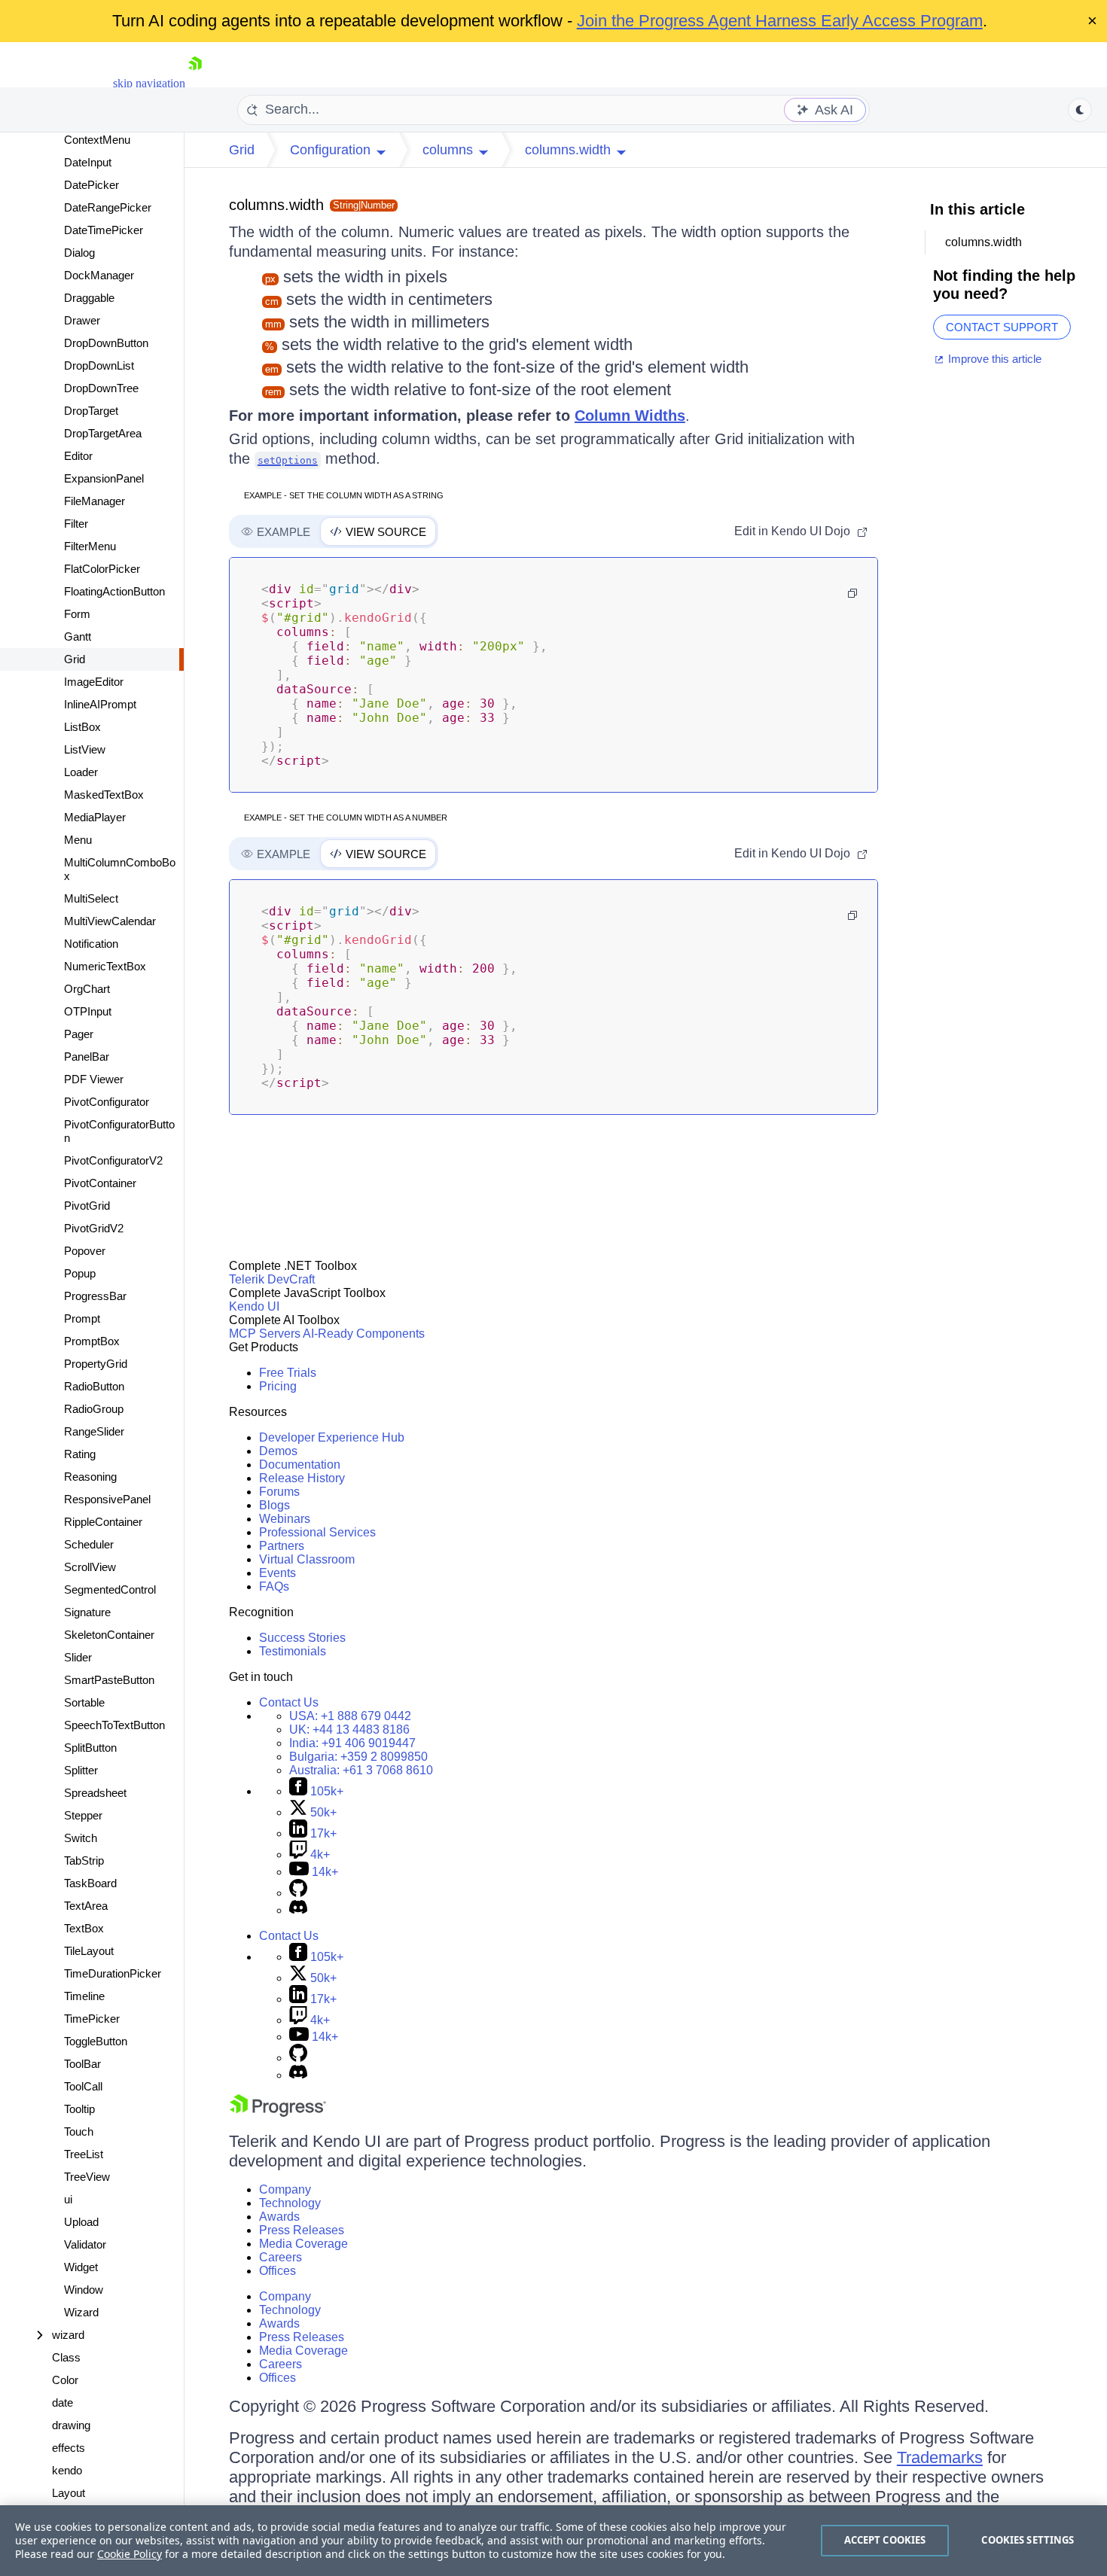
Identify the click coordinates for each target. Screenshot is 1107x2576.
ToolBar (82, 2064)
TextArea (86, 1906)
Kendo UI (254, 1306)
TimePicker (92, 2019)
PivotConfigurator (107, 1102)
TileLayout (89, 1951)
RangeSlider (94, 1431)
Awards (279, 2217)
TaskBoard (90, 1883)
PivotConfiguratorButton (119, 1131)
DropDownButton (106, 343)
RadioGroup (94, 1409)
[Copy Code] (852, 593)
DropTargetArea (103, 433)
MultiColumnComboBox (120, 869)
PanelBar (87, 1057)
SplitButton (90, 1748)
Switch (81, 1838)
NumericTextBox (105, 966)
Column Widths (630, 416)
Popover (85, 1251)
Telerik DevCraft (272, 1279)
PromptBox (92, 1341)
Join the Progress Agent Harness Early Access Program (780, 21)
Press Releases (302, 2230)
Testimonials (293, 1651)
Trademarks (940, 2457)
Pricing (278, 1386)
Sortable (84, 1702)
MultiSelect (91, 898)
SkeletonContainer (109, 1635)
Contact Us (289, 1702)
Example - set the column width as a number (346, 818)
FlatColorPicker (102, 569)
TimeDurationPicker (113, 1973)
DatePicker (91, 185)
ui (68, 2199)
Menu (78, 840)
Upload (81, 2222)
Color (65, 2380)
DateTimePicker (104, 230)
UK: (349, 1730)
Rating (80, 1454)
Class (66, 2357)
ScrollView (90, 1567)
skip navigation (149, 83)
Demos (278, 1451)
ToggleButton (96, 2041)
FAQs (274, 1586)
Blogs (274, 1505)
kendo (67, 2470)
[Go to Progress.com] (278, 2113)
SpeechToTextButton (114, 1725)
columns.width (276, 205)
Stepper (83, 1815)
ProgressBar (95, 1296)
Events (278, 1573)
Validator (85, 2244)
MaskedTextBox (104, 795)
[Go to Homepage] (195, 83)
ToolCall (83, 2086)
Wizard (81, 2312)
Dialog (79, 253)
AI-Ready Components (364, 1334)
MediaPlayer (95, 817)
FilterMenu (90, 546)
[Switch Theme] (1080, 110)
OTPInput (88, 1011)
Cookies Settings (1028, 2540)
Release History (302, 1478)
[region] (553, 2541)
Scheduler (89, 1544)
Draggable (89, 298)
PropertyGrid (96, 1364)
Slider (78, 1657)
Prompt (82, 1318)
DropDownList (99, 365)
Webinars (285, 1519)
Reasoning (90, 1477)
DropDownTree (101, 388)
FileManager (95, 501)
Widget (81, 2267)
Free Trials (288, 1373)
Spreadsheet (95, 1793)
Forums (279, 1492)
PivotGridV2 (94, 1228)
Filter (76, 524)
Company (285, 2189)
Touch (79, 2131)
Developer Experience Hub (332, 1437)
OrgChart (87, 989)
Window (84, 2290)
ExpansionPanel (104, 478)
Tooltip (79, 2109)
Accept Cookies (885, 2540)
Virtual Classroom (307, 1559)
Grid (75, 659)
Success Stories (302, 1638)
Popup (80, 1273)
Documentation (300, 1465)
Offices (278, 2271)
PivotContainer (100, 1183)
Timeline (84, 1996)
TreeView (87, 2177)
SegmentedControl (110, 1589)
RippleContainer (103, 1522)
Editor (78, 456)
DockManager (99, 275)
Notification (91, 944)
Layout (69, 2493)
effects (69, 2448)
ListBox (82, 727)
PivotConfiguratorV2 (113, 1160)
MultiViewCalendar (110, 921)
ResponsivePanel (107, 1499)
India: (352, 1743)
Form (77, 614)
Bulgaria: (358, 1757)
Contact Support (1002, 327)
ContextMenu (97, 140)
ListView (85, 749)
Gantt (78, 636)
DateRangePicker (108, 207)
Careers (281, 2257)
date (63, 2402)
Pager (79, 1034)
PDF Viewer (94, 1079)
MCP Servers (265, 1334)
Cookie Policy (130, 2554)
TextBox (84, 1928)
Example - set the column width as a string (344, 495)
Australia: (361, 1770)
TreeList (84, 2154)
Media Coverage (303, 2244)
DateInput (88, 162)
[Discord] (298, 1910)
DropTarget (91, 411)
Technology (290, 2203)
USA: (350, 1716)
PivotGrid (87, 1206)
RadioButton (94, 1386)
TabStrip (84, 1860)
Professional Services (317, 1532)
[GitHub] (298, 1893)
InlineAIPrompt (100, 704)
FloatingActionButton (114, 591)
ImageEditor (94, 682)
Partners (282, 1546)
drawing (71, 2425)
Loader (81, 772)
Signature (87, 1612)
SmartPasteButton (109, 1680)
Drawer (82, 320)
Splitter (81, 1770)
